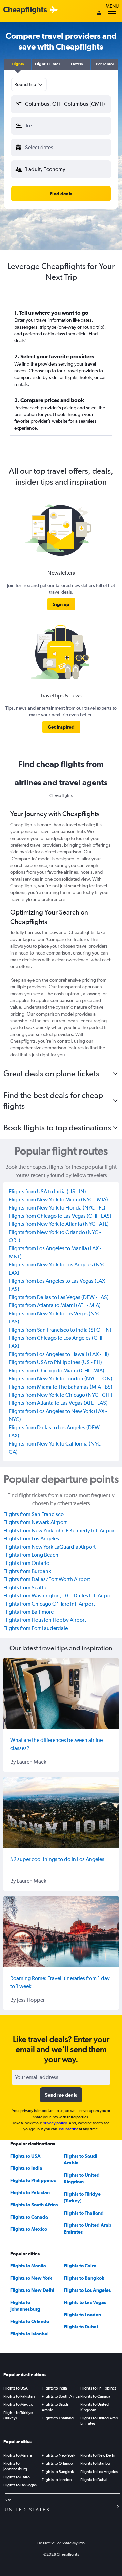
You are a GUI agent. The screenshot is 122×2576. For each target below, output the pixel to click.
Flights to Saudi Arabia (55, 2407)
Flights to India (26, 2168)
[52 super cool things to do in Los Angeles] (61, 1813)
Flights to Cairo (80, 2266)
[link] (61, 604)
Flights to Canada (29, 2217)
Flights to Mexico (29, 2229)
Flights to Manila (28, 2266)
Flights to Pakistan (30, 2192)
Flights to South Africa (34, 2205)
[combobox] (29, 84)
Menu (112, 6)
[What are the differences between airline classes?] (61, 1694)
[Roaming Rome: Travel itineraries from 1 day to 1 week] (61, 1932)
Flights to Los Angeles (87, 2290)
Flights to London (82, 2315)
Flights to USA (25, 2156)
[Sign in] (99, 13)
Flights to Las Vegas (85, 2302)
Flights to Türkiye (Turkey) (18, 2415)
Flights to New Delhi (32, 2290)
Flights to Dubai (81, 2327)
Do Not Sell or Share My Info (61, 2543)
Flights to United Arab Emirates (99, 2421)
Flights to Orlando (30, 2321)
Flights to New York (31, 2278)
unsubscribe (68, 2129)
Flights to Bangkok (84, 2278)
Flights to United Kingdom (95, 2407)
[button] (18, 64)
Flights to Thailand (84, 2213)
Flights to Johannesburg (15, 2466)
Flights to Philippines (33, 2180)
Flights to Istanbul (29, 2334)
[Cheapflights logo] (25, 10)
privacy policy (55, 2123)
